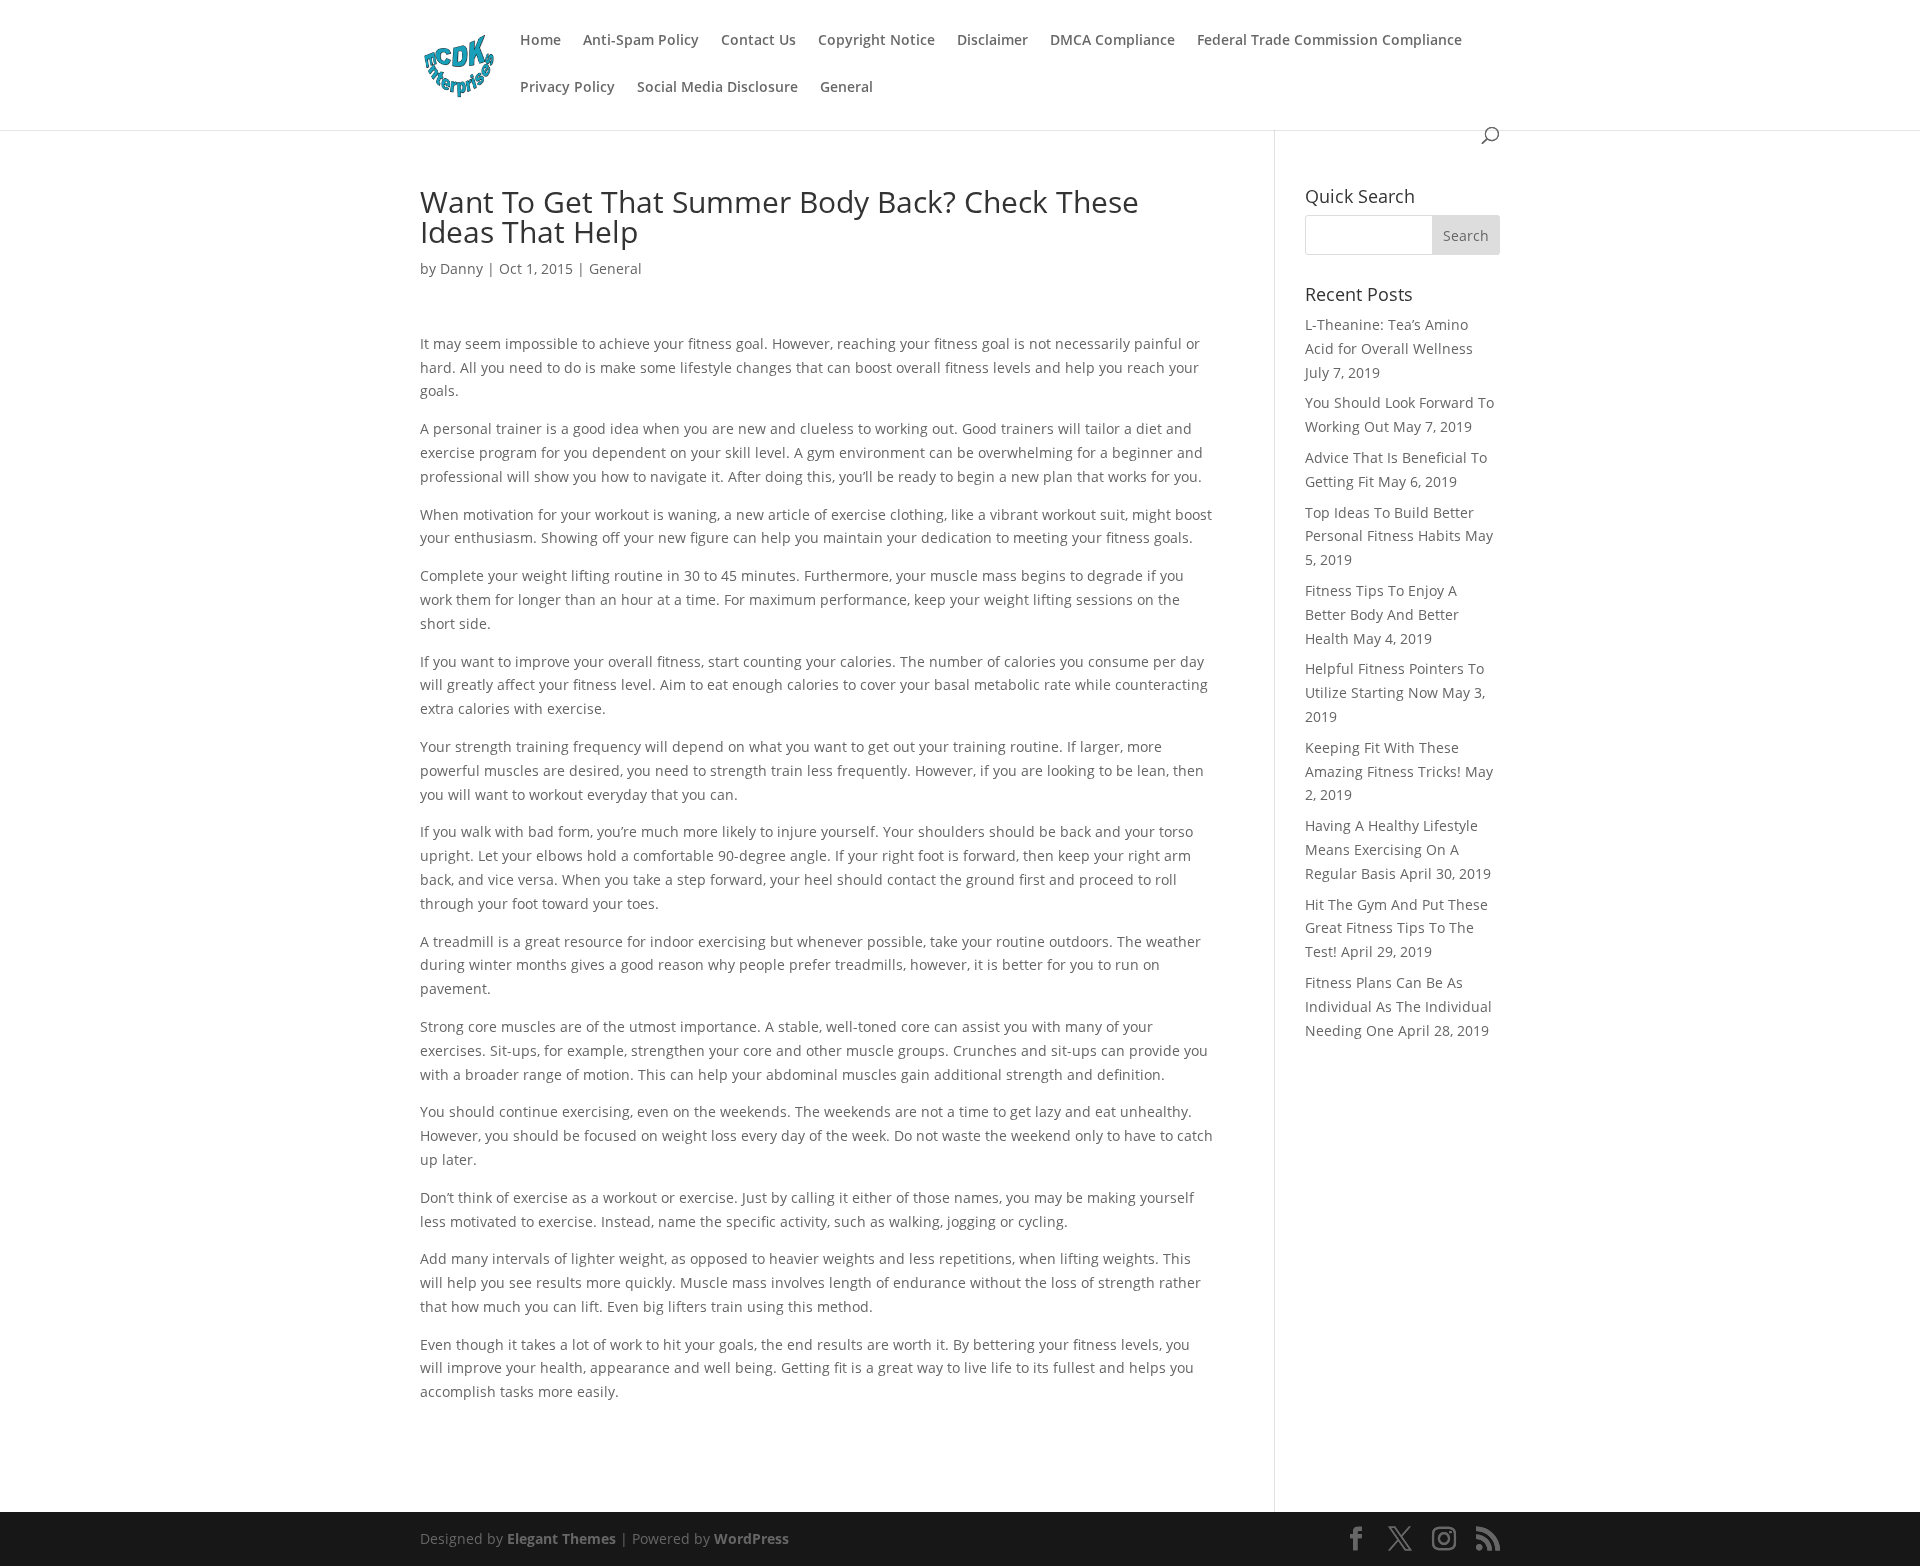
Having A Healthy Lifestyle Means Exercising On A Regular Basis (1391, 849)
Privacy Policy (567, 88)
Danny (461, 268)
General (846, 88)
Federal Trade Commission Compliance (1329, 41)
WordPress (751, 1538)
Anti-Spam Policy (641, 41)
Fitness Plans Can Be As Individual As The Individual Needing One (1398, 1006)
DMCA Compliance (1112, 41)
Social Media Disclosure (717, 88)
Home (540, 41)
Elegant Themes (561, 1538)
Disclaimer (992, 41)
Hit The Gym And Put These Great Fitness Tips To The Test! (1396, 928)
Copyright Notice (876, 41)
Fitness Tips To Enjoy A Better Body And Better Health (1382, 614)
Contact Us (758, 41)
